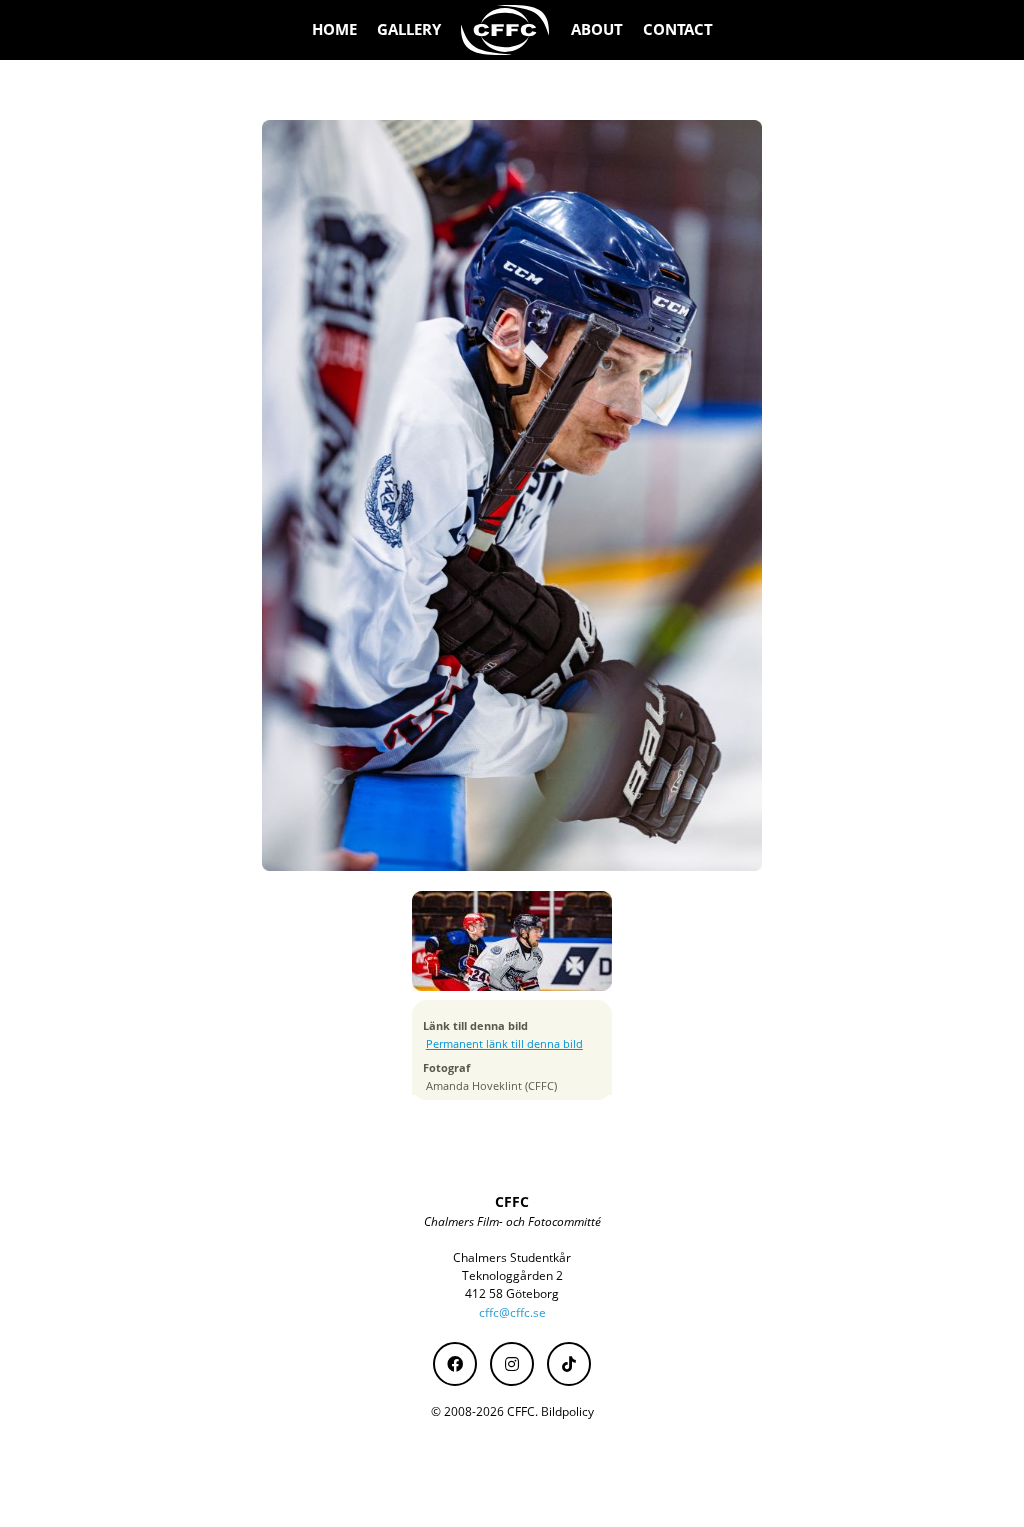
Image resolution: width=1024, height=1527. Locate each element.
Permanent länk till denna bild (504, 1044)
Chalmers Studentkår (512, 1257)
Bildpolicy (567, 1411)
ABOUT (597, 29)
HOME (334, 29)
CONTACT (678, 29)
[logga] (506, 30)
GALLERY (409, 29)
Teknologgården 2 (512, 1275)
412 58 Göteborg (512, 1293)
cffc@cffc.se (512, 1312)
